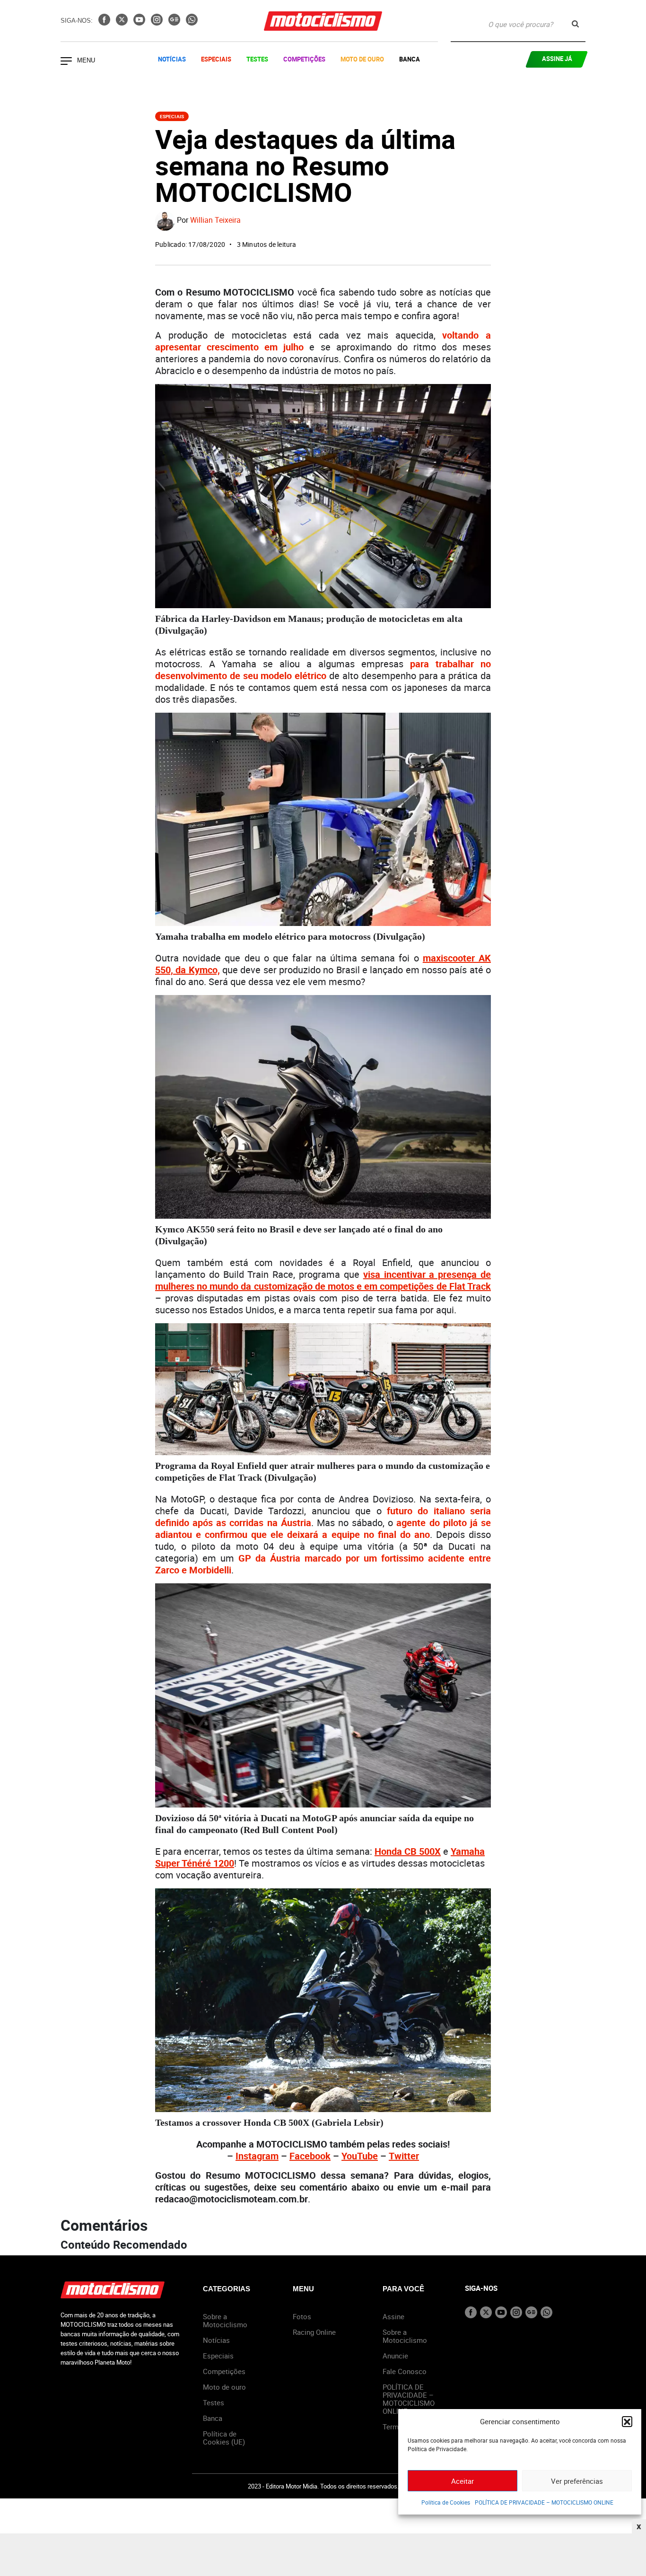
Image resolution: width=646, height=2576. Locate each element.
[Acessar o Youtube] (140, 23)
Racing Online (314, 2332)
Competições (304, 59)
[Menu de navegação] (66, 62)
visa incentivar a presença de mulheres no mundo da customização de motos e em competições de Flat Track (323, 1280)
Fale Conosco (405, 2371)
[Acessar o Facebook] (105, 23)
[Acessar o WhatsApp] (192, 23)
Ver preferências (577, 2481)
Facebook (310, 2156)
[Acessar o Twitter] (123, 23)
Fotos (302, 2316)
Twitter (404, 2156)
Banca (410, 59)
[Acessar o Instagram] (158, 23)
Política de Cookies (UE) (224, 2438)
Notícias (172, 59)
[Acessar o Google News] (175, 23)
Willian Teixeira (215, 220)
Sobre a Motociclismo (225, 2320)
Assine (393, 2316)
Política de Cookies (446, 2502)
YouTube (360, 2156)
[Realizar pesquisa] (575, 24)
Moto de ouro (224, 2387)
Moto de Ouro (362, 59)
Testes (257, 59)
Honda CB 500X (408, 1851)
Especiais (216, 59)
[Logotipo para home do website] (323, 21)
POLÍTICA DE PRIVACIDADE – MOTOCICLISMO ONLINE (544, 2502)
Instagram (257, 2156)
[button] (627, 2421)
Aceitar (463, 2481)
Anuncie (395, 2356)
